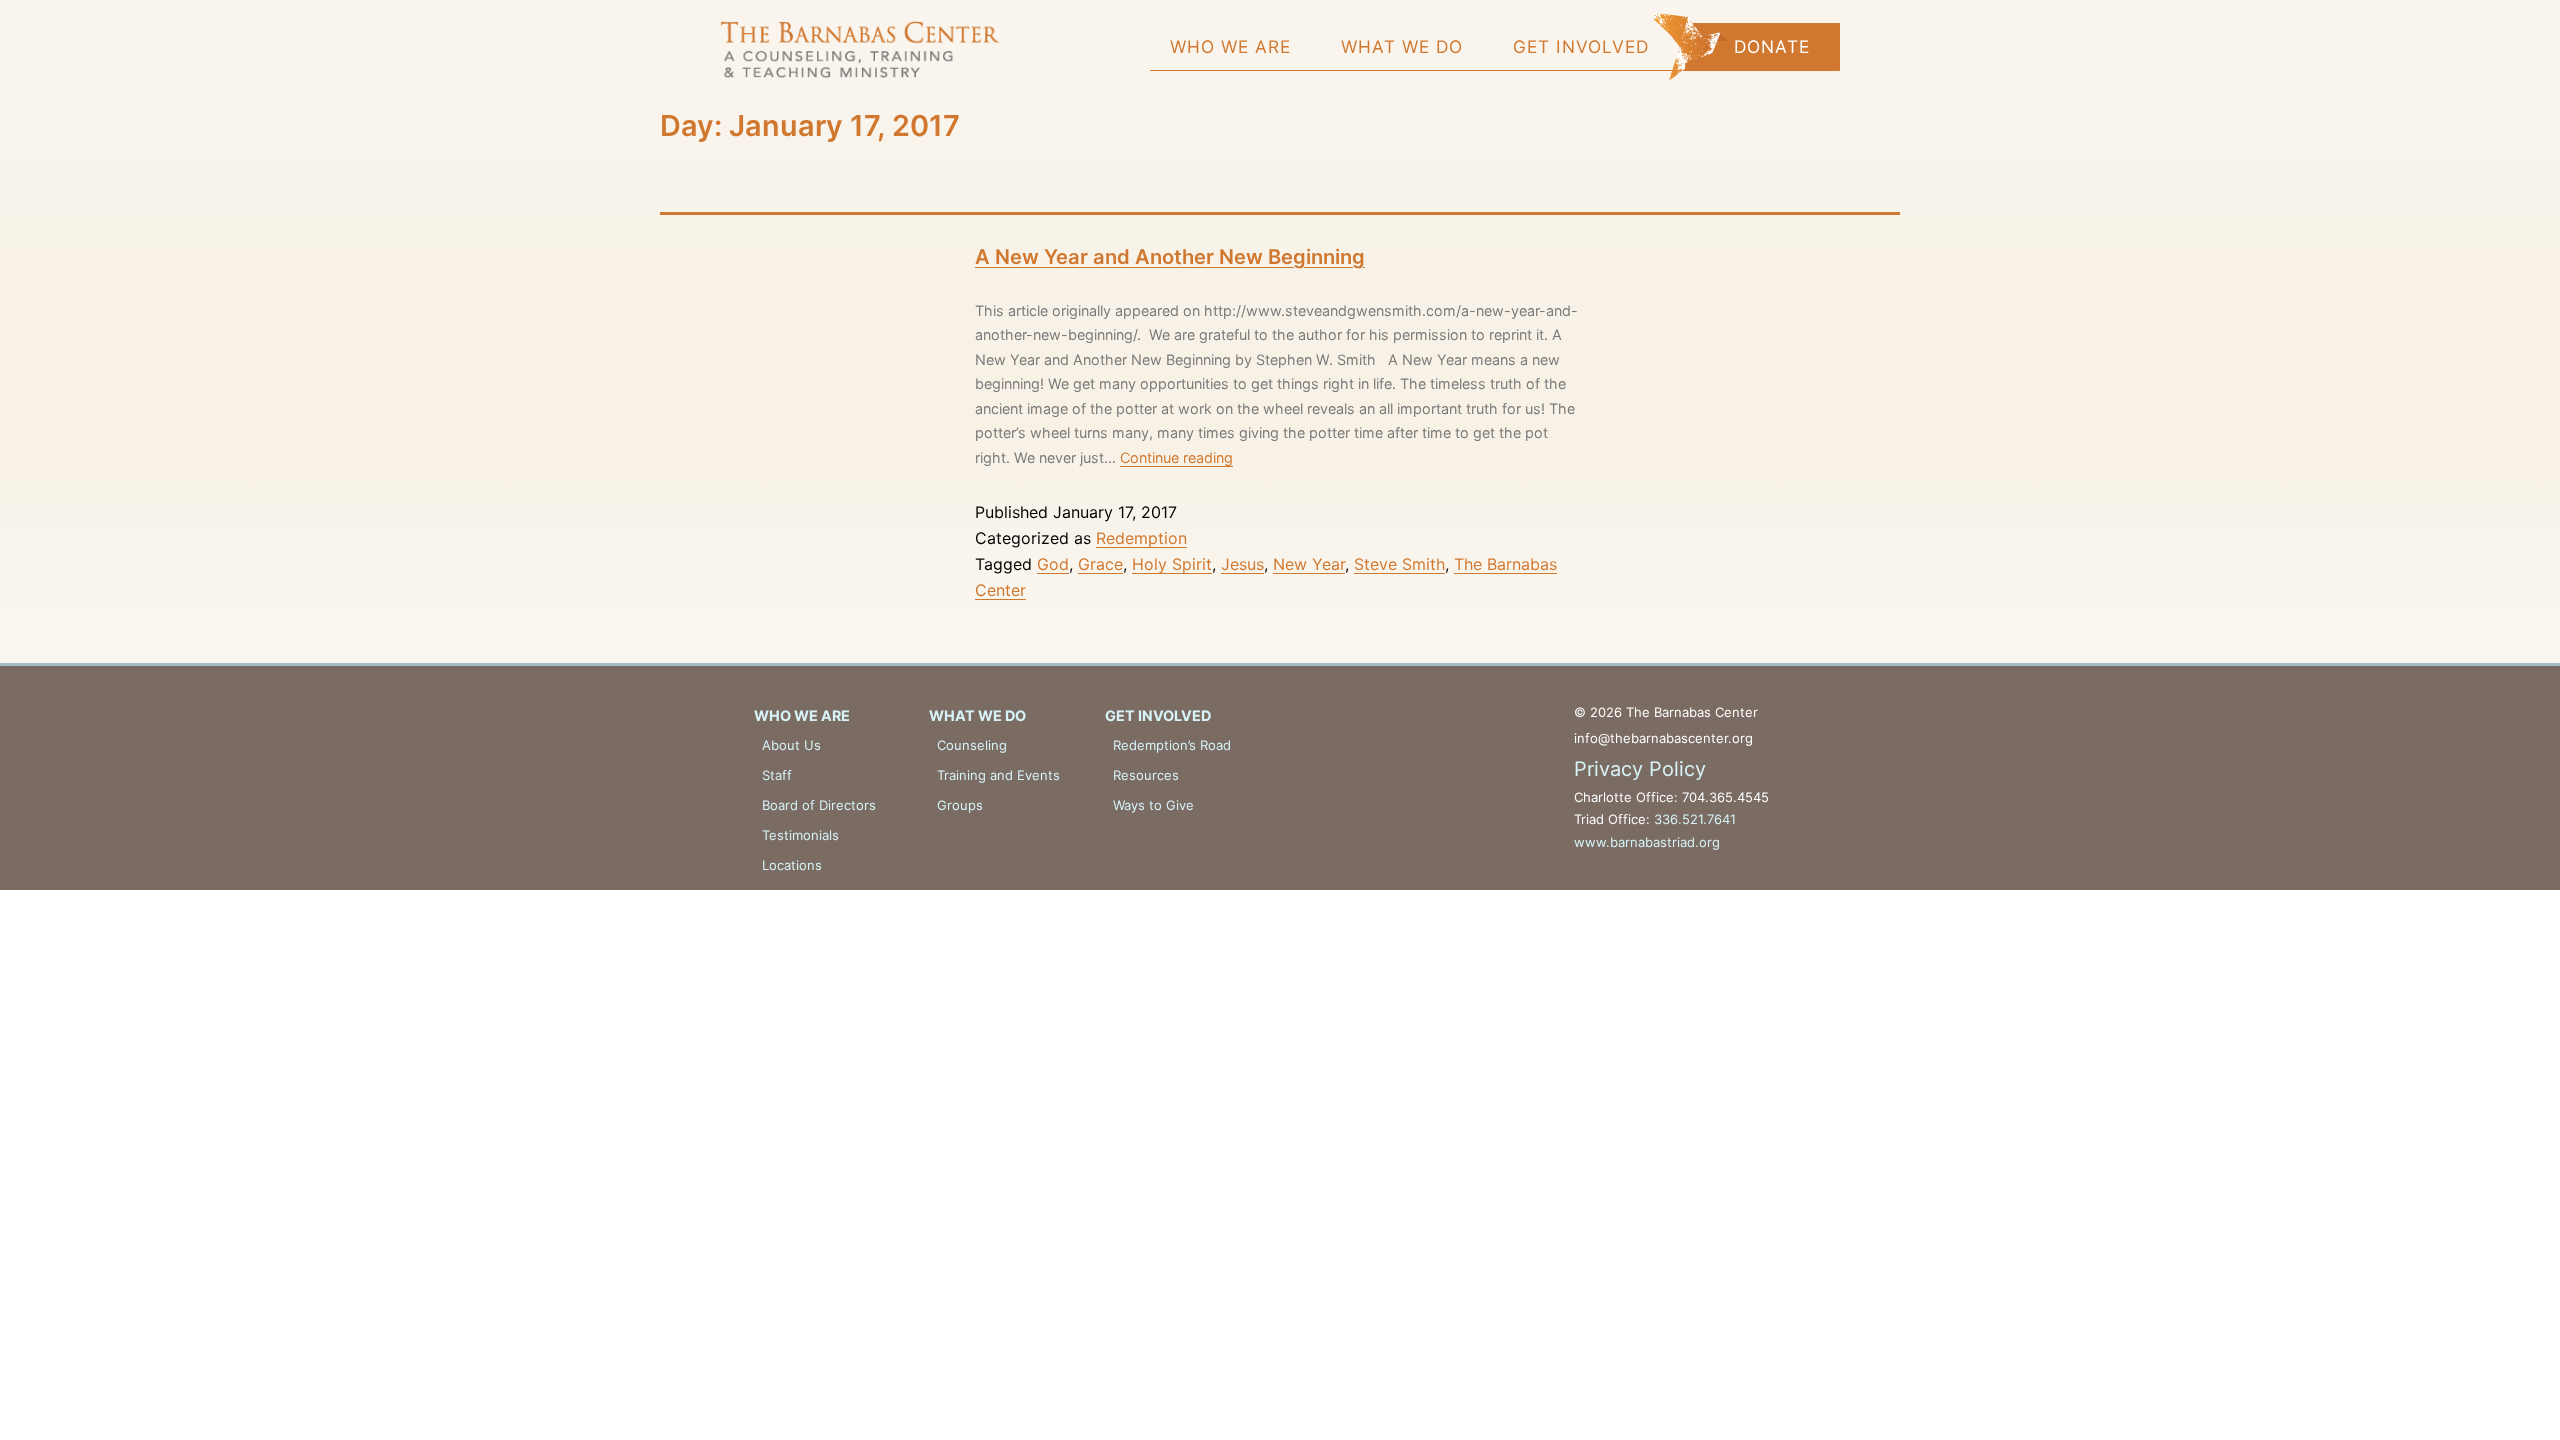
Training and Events (998, 775)
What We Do (1402, 46)
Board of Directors (819, 805)
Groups (960, 805)
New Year (1309, 564)
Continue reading (1176, 457)
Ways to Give (1153, 805)
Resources (1146, 775)
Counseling (972, 745)
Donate (1772, 46)
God (1053, 564)
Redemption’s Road (1172, 745)
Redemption (1141, 538)
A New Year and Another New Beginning (1170, 256)
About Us (791, 745)
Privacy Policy (1640, 769)
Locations (792, 865)
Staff (777, 775)
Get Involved (1581, 46)
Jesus (1242, 564)
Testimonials (800, 835)
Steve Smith (1399, 564)
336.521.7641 (1695, 819)
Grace (1100, 564)
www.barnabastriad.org (1647, 842)
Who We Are (1230, 46)
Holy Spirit (1172, 564)
